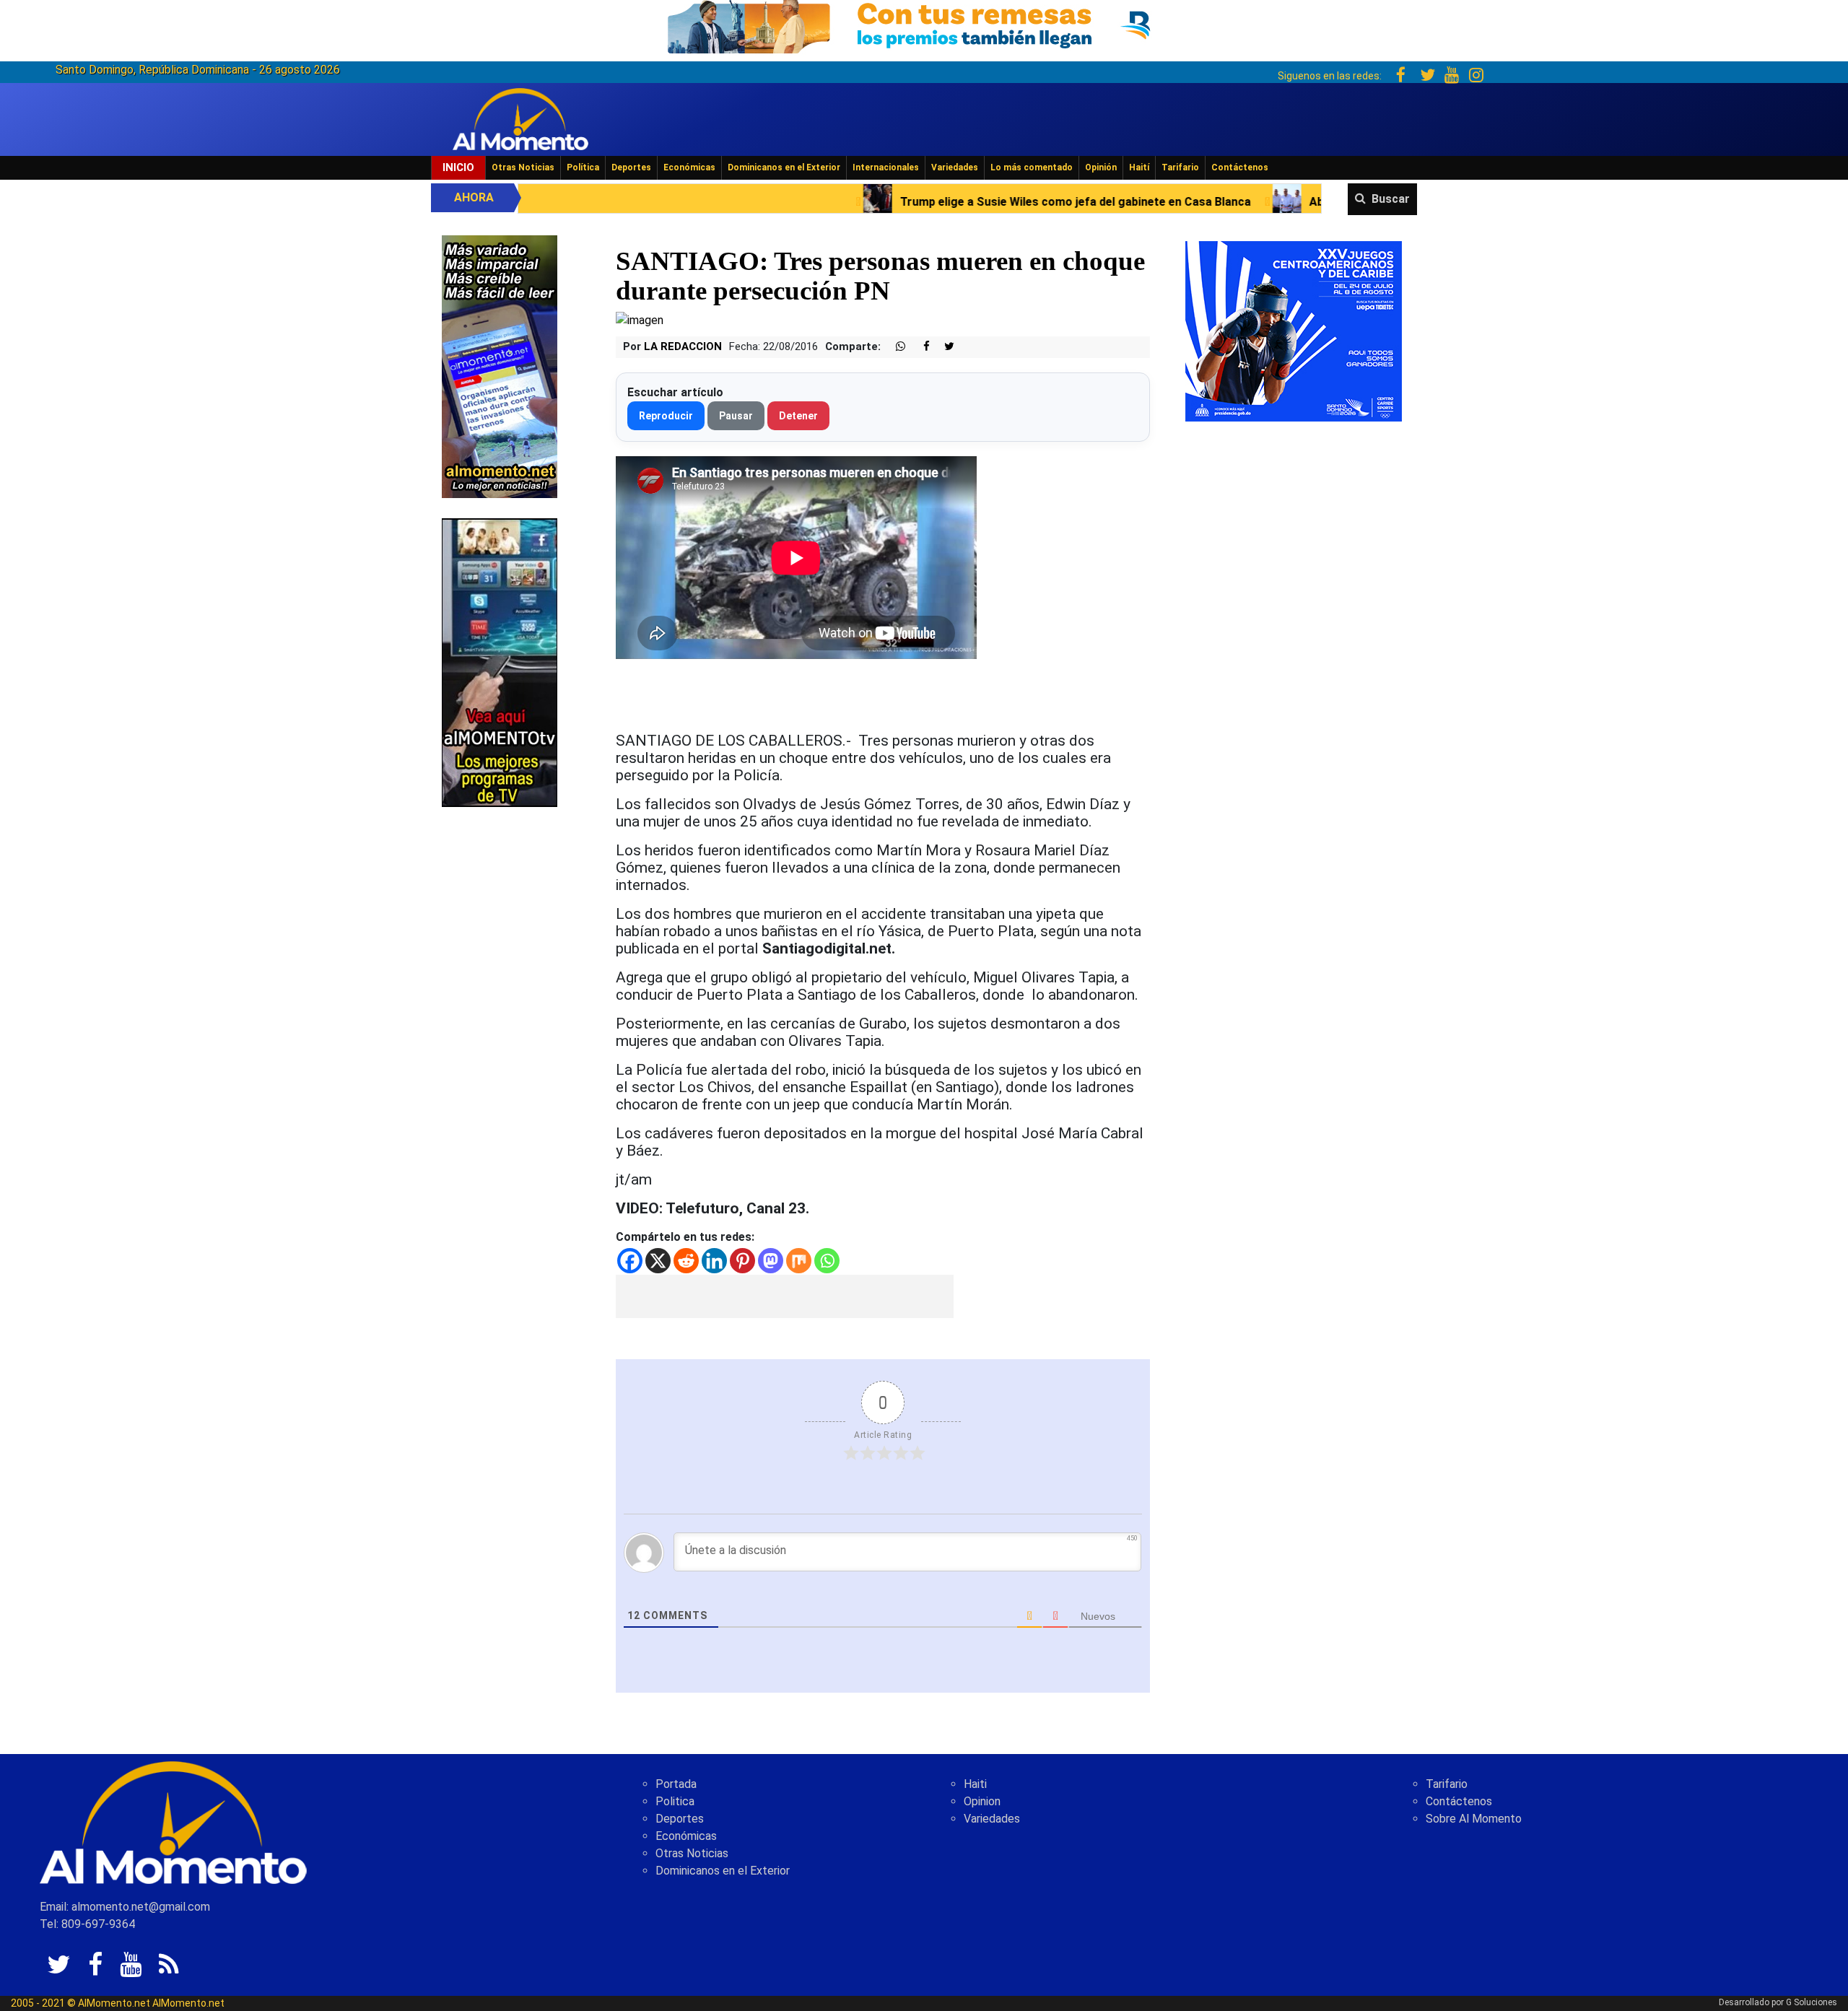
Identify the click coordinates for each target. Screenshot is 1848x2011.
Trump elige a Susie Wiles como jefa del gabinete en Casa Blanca (869, 202)
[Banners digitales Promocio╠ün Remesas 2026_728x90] (924, 24)
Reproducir (666, 416)
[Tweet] (943, 347)
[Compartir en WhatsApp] (894, 347)
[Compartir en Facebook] (919, 347)
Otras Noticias (523, 167)
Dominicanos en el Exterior (784, 167)
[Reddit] (686, 1261)
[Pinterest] (742, 1261)
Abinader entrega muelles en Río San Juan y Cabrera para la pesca (1282, 202)
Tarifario (1180, 167)
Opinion (982, 1801)
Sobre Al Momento (1474, 1819)
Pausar (736, 416)
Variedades (955, 167)
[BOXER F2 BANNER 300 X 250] (1294, 330)
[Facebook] (630, 1261)
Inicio (458, 167)
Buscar (1391, 199)
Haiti (975, 1784)
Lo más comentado (1032, 167)
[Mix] (799, 1261)
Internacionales (886, 167)
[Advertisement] (785, 1296)
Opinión (1101, 167)
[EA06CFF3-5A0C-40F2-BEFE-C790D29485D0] (500, 662)
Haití (1139, 167)
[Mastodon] (771, 1261)
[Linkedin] (714, 1261)
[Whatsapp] (827, 1261)
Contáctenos (1240, 167)
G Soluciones (1812, 2002)
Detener (798, 416)
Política (583, 167)
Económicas (689, 167)
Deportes (631, 167)
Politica (675, 1801)
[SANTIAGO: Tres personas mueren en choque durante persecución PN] (640, 319)
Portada (676, 1784)
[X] (658, 1261)
